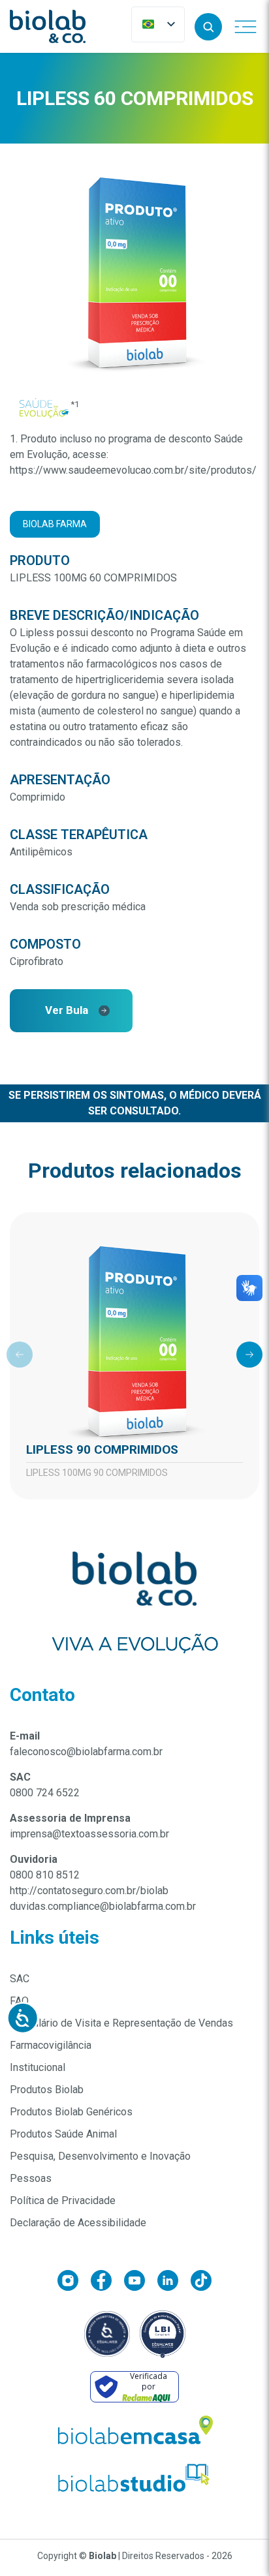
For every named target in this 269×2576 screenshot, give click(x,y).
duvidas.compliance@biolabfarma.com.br (103, 1906)
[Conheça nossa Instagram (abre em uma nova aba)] (74, 2283)
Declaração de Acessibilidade (78, 2223)
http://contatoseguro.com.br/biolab (89, 1891)
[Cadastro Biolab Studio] (134, 2478)
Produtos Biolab (47, 2090)
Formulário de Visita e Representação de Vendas (121, 2023)
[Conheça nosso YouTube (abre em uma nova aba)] (141, 2283)
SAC (20, 1979)
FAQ (19, 2001)
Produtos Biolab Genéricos (71, 2112)
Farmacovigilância (51, 2045)
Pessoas (31, 2178)
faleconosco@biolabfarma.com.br (86, 1752)
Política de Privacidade (63, 2200)
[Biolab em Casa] (134, 2433)
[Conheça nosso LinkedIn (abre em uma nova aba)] (174, 2283)
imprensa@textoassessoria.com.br (89, 1834)
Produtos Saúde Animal (63, 2134)
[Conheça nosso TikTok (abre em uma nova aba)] (201, 2283)
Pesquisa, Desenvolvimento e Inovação (100, 2156)
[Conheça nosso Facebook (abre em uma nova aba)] (107, 2283)
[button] (208, 27)
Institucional (38, 2067)
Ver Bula (67, 1010)
